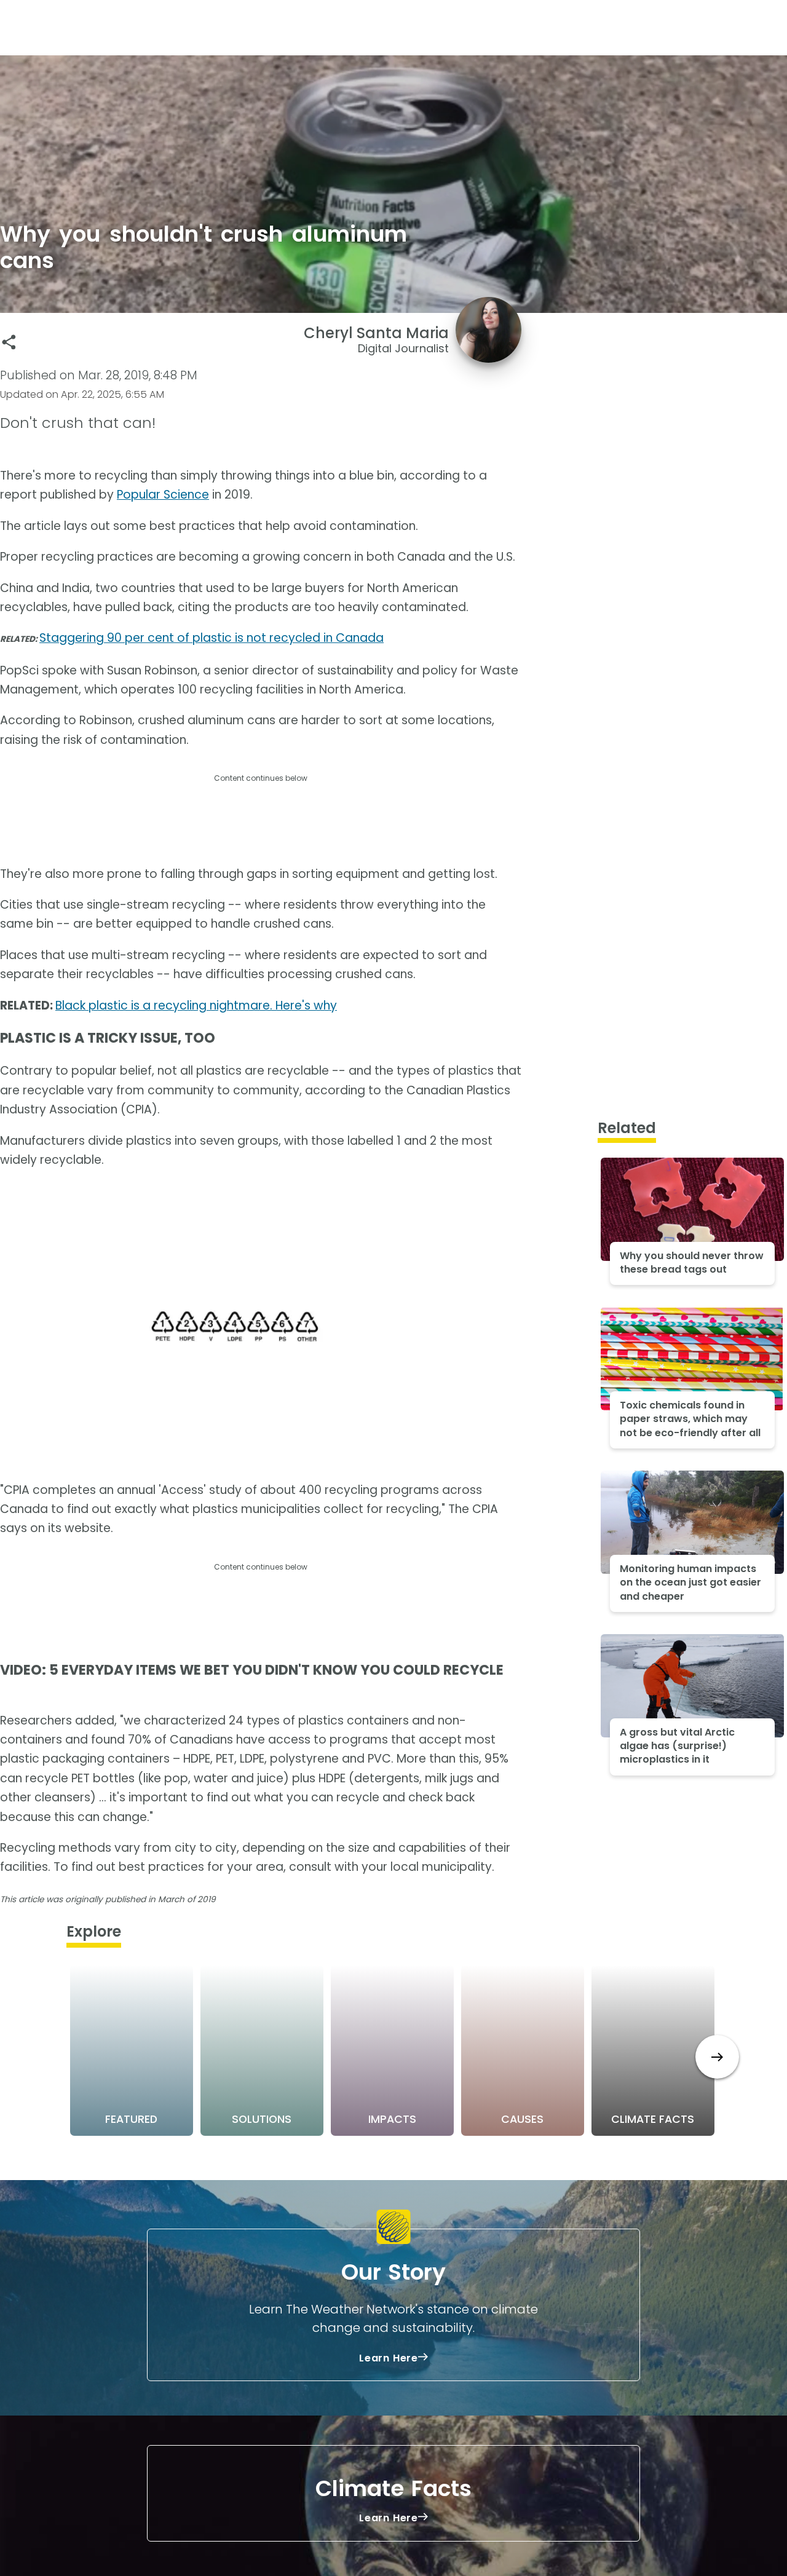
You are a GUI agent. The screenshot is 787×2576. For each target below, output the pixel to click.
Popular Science (163, 495)
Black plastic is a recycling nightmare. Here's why (196, 1006)
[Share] (9, 342)
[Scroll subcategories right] (717, 2057)
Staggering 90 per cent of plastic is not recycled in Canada (212, 638)
